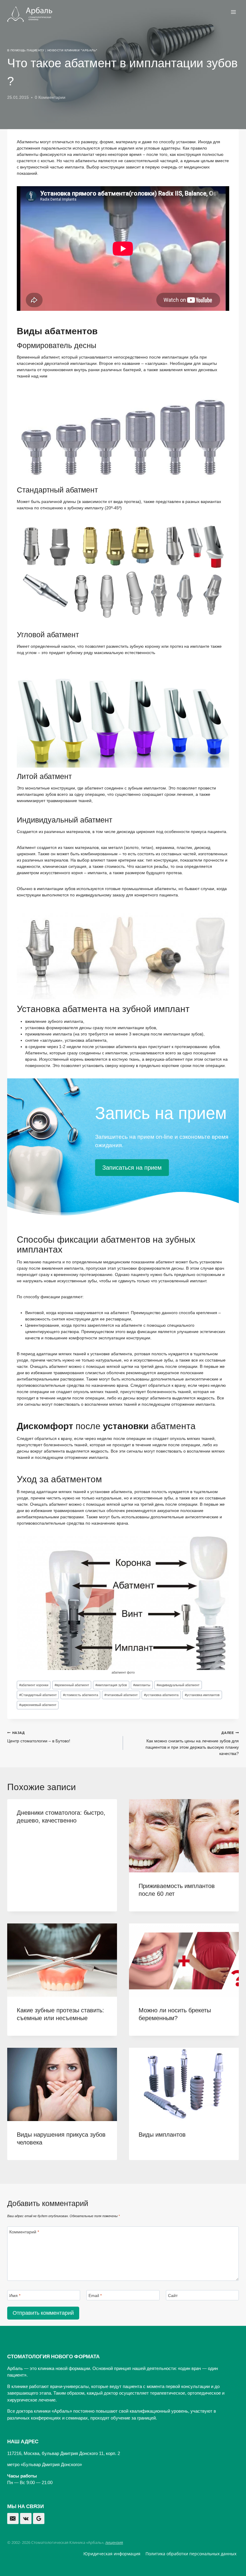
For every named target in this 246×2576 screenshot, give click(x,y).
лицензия (114, 2542)
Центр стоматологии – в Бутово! (39, 1737)
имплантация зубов (111, 1685)
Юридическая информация (112, 2554)
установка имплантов (202, 1695)
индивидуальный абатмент (178, 1685)
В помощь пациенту (26, 50)
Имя (15, 2296)
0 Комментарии (50, 97)
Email (95, 2296)
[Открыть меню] (233, 12)
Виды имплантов (162, 2135)
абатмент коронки (34, 1685)
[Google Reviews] (39, 2519)
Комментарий (24, 2232)
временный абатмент (72, 1685)
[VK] (26, 2519)
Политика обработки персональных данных (191, 2554)
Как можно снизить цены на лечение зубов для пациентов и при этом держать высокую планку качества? (192, 1743)
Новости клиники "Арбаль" (72, 50)
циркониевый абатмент (38, 1705)
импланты (142, 1685)
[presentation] (184, 1836)
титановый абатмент (121, 1695)
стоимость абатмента (81, 1695)
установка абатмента (161, 1695)
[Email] (13, 2519)
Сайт (173, 2296)
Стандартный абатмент (38, 1695)
